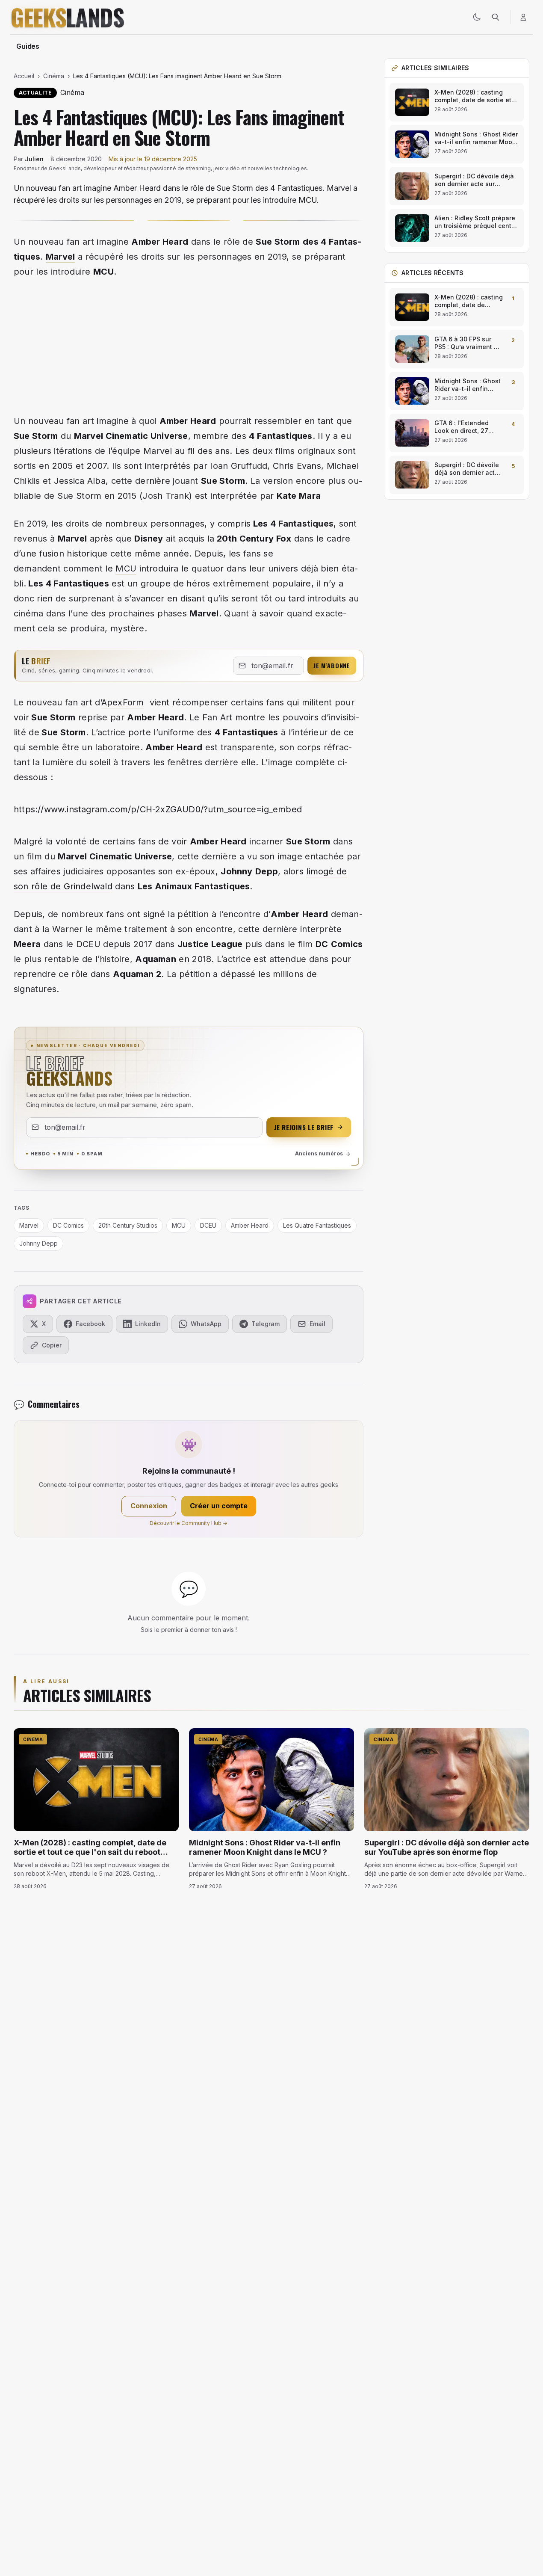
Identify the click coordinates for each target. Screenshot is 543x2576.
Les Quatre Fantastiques (317, 1225)
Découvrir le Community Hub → (189, 1523)
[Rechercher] (496, 17)
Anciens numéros (319, 1153)
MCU (126, 568)
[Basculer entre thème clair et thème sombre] (477, 17)
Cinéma (54, 76)
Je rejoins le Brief (304, 1127)
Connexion (149, 1506)
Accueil (24, 76)
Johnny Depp (38, 1243)
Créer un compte (219, 1506)
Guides (28, 46)
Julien (34, 159)
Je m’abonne (332, 665)
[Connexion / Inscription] (523, 17)
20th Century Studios (128, 1225)
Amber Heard (250, 1225)
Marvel (60, 257)
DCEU (208, 1225)
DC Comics (68, 1225)
